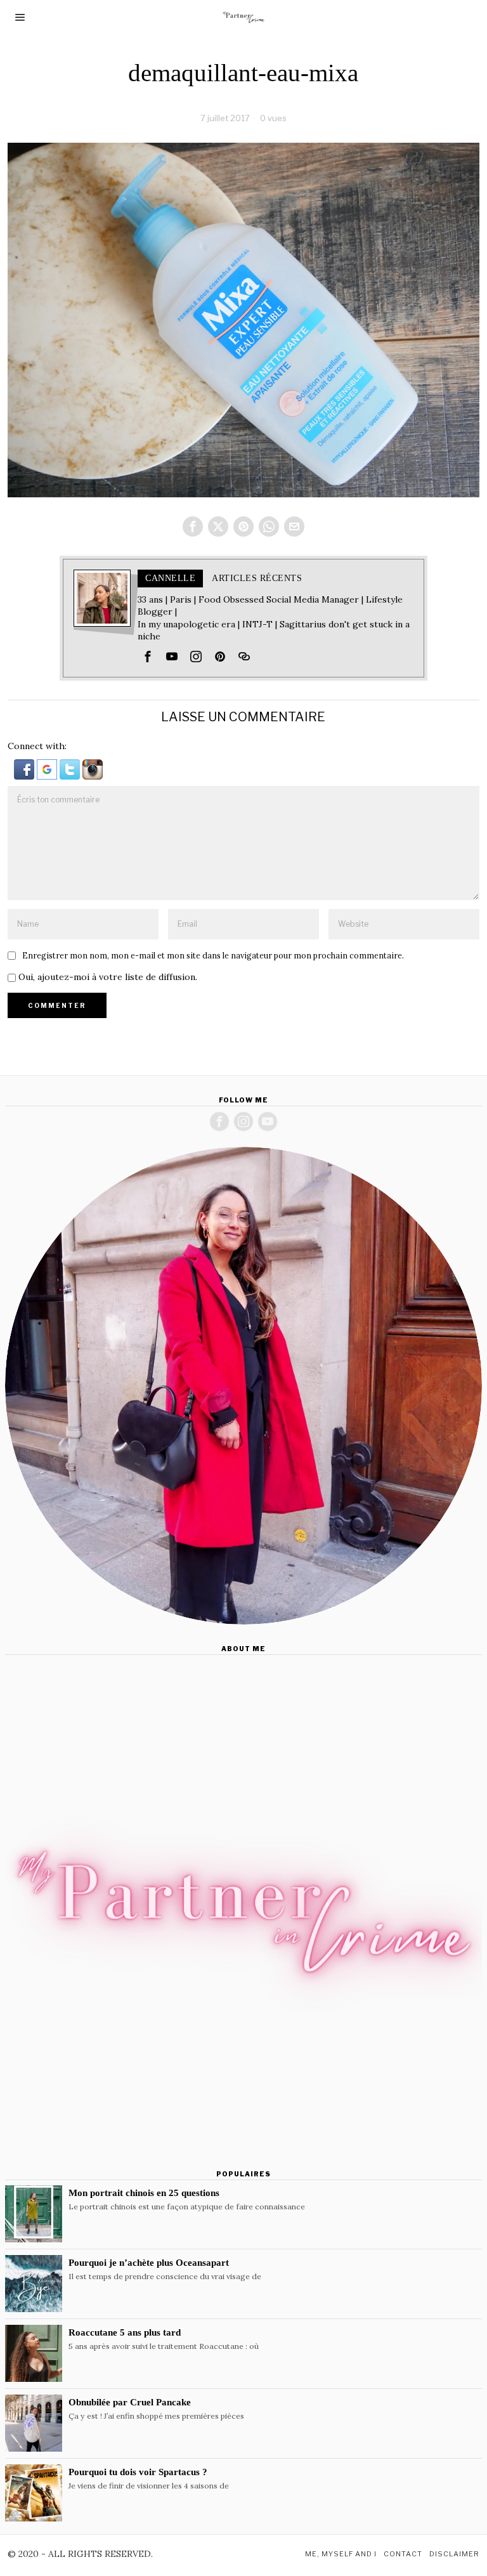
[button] (25, 768)
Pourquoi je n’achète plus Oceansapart (149, 2262)
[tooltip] (193, 526)
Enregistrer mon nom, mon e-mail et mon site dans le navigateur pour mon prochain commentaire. (213, 955)
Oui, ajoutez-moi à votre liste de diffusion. (107, 977)
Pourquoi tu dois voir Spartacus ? (138, 2472)
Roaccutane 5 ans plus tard (125, 2332)
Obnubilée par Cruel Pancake (130, 2402)
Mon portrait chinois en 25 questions (144, 2193)
